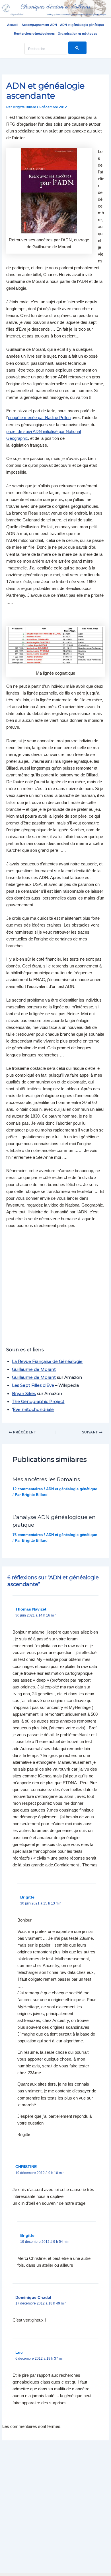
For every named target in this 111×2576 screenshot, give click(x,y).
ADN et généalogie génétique (82, 25)
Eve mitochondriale (33, 1410)
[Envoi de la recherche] (77, 48)
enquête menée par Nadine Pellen (39, 418)
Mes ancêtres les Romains (46, 1479)
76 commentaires (28, 1535)
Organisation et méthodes (77, 34)
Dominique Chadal (33, 2297)
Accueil (13, 25)
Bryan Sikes (24, 1394)
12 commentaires (28, 1489)
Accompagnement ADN (39, 25)
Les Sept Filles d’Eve (33, 1385)
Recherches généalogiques (34, 34)
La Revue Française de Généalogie (47, 1361)
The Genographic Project (38, 1402)
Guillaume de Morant (34, 1369)
